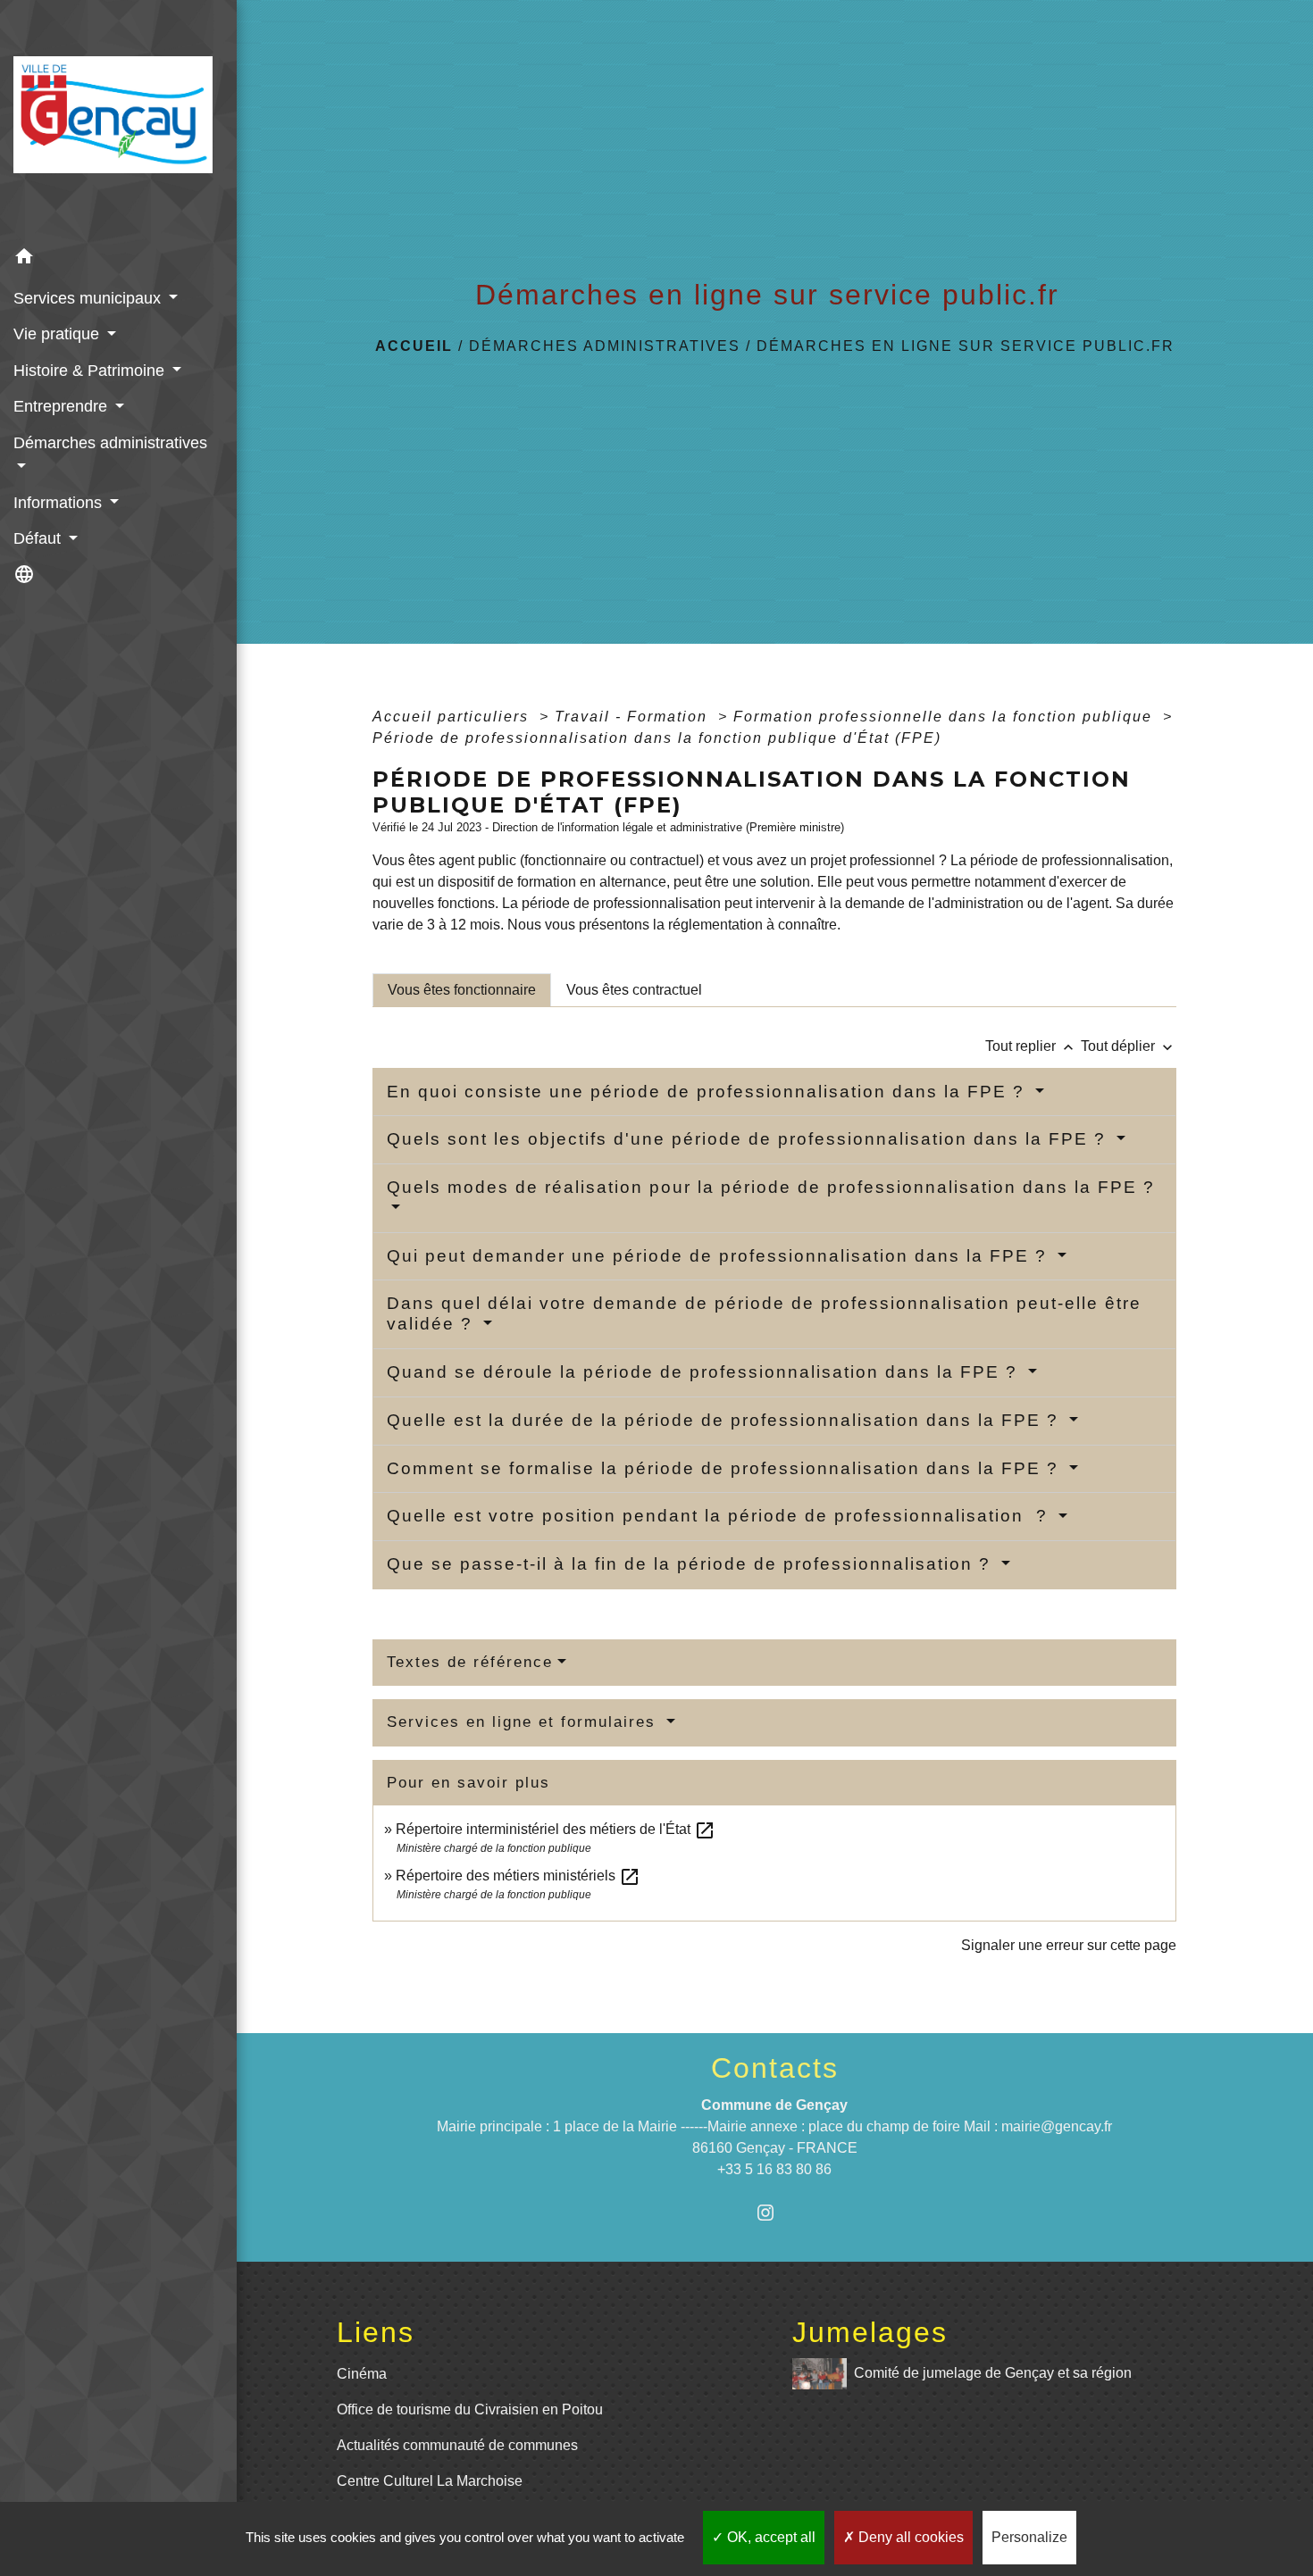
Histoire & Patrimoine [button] (91, 371)
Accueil (414, 346)
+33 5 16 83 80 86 (774, 2169)
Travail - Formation (634, 717)
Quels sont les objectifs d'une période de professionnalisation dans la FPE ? (749, 1139)
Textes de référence (470, 1662)
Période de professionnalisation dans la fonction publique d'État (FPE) (657, 738)
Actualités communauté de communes (457, 2445)
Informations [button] (60, 503)
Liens (376, 2332)
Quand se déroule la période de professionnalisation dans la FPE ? (705, 1372)
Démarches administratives (605, 346)
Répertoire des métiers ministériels (518, 1876)
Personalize (1029, 2537)
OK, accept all (769, 2537)
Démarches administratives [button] (110, 443)
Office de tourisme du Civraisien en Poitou (470, 2409)
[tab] (462, 990)
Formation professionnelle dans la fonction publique (945, 717)
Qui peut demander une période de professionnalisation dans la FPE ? (720, 1256)
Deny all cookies (909, 2537)
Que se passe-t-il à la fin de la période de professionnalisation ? (692, 1564)
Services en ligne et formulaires (524, 1722)
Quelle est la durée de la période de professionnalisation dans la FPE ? (726, 1420)
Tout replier (1031, 1046)
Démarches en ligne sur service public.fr (966, 346)
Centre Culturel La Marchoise (430, 2481)
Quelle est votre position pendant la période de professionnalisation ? (720, 1516)
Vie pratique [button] (59, 334)
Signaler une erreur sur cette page (1069, 1945)
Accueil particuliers (453, 717)
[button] (118, 259)
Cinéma (362, 2374)
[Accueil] (118, 120)
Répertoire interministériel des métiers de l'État (556, 1829)
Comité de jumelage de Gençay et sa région (993, 2373)
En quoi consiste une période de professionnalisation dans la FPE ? (709, 1092)
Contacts (775, 2068)
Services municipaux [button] (89, 298)
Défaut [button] (39, 538)
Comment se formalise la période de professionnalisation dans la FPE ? (726, 1468)
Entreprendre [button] (63, 406)
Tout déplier (1129, 1046)
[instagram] (775, 2212)
